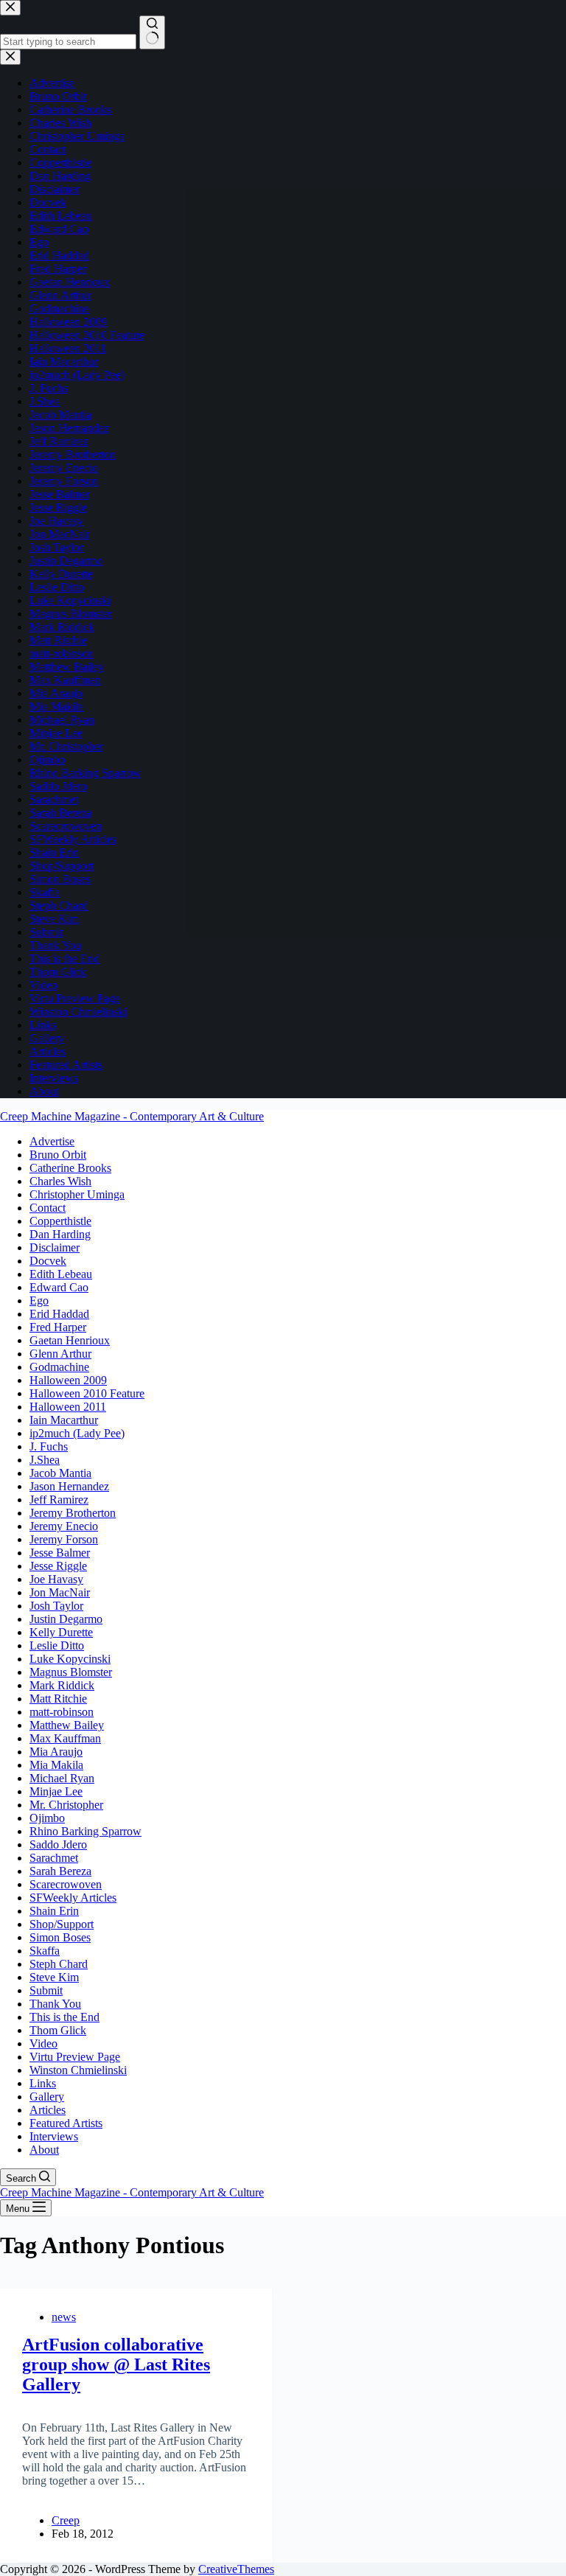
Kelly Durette (61, 1632)
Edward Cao (59, 1287)
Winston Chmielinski (78, 2070)
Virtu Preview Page (75, 2057)
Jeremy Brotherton (73, 1513)
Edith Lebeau (61, 1274)
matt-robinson (62, 1712)
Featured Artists (66, 2123)
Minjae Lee (56, 1791)
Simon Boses (60, 1937)
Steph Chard (59, 1964)
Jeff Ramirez (59, 1500)
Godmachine (59, 1367)
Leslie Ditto (57, 1645)
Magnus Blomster (71, 1672)
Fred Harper (58, 1327)
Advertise (52, 1141)
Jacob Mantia (60, 1473)
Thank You (55, 2004)
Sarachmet (54, 1858)
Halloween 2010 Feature (87, 1393)
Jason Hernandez (69, 1486)
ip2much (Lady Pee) (77, 1433)
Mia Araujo (56, 1752)
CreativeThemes (236, 2569)
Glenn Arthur (60, 1354)
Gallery (47, 2097)
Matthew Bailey (67, 1725)
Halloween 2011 (68, 1407)
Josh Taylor (56, 1606)
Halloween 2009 (68, 1380)
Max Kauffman (65, 1738)
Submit (46, 1990)
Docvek (48, 1261)
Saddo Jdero (58, 1844)
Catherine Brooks (70, 1168)
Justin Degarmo (66, 1619)
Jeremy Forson (64, 1539)
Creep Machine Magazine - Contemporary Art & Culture (132, 1116)
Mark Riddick (62, 1685)
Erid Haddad (59, 1314)
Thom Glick (58, 2030)
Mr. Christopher (66, 1805)
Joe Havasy (56, 1579)
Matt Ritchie (58, 1699)
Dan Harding (60, 1234)
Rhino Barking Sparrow (85, 1831)
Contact (48, 1208)
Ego (39, 1301)
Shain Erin (54, 1911)
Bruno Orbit (58, 1155)
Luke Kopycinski (70, 1659)
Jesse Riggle (58, 1566)
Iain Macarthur (64, 1420)
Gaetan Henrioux (70, 1340)
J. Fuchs (49, 1446)
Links (43, 2083)
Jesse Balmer (60, 1553)
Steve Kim (54, 1977)
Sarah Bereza (60, 1871)
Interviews (54, 2136)
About (44, 2150)
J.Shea (45, 1460)
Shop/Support (62, 1924)
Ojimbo (47, 1818)
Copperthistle (60, 1221)
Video (43, 2043)
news (64, 2317)
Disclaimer (55, 1247)
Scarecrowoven (66, 1884)
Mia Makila (56, 1765)
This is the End (64, 2017)
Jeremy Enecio (64, 1526)
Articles (48, 2110)
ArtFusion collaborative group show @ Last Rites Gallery (116, 2364)
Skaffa (45, 1951)
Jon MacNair (60, 1592)
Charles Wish (60, 1181)
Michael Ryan (62, 1778)
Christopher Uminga (77, 1194)
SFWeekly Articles (73, 1898)
